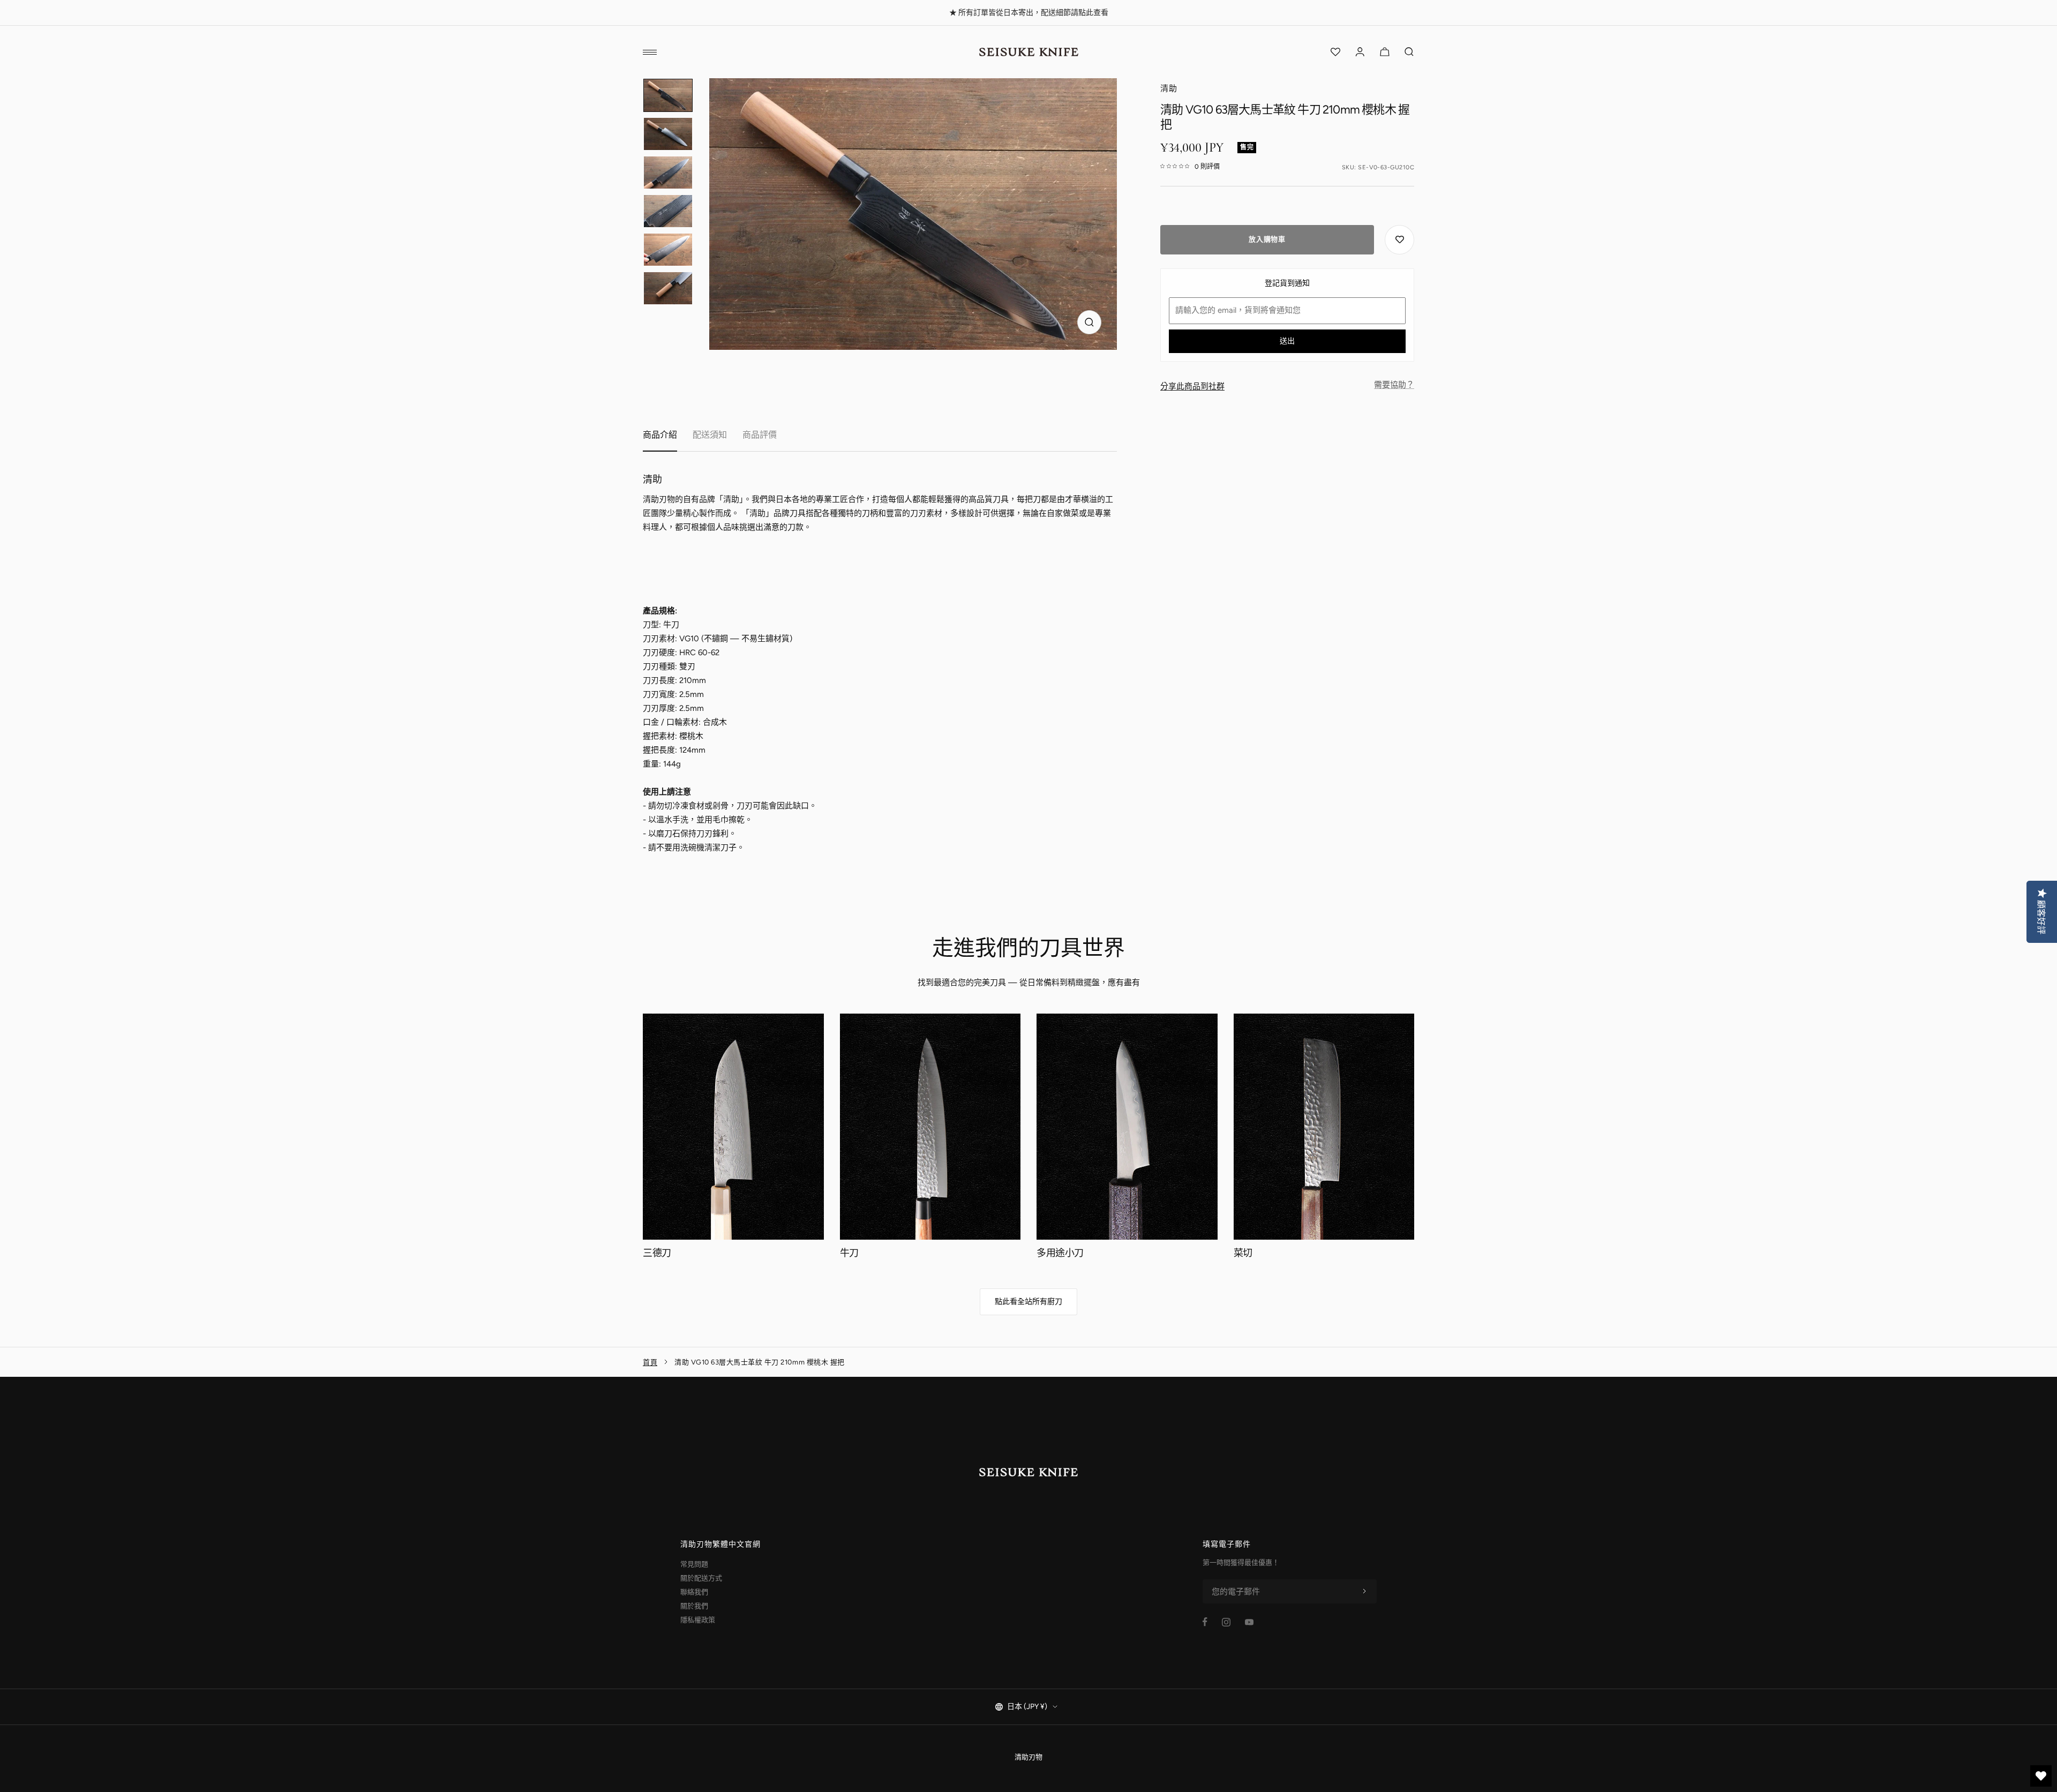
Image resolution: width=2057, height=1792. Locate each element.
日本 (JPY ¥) (1027, 1707)
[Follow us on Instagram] (1226, 1622)
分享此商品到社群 (1192, 386)
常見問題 (694, 1564)
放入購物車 (1267, 239)
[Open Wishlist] (1335, 52)
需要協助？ (1394, 385)
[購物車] (1385, 52)
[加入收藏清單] (1399, 239)
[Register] (1364, 1592)
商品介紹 (660, 435)
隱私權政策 (698, 1620)
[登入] (1360, 52)
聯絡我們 (694, 1592)
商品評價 (760, 435)
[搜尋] (1409, 52)
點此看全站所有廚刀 (1028, 1302)
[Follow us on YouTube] (1249, 1622)
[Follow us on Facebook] (1205, 1622)
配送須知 (710, 435)
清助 (1169, 88)
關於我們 (694, 1606)
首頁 (650, 1362)
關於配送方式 (701, 1578)
